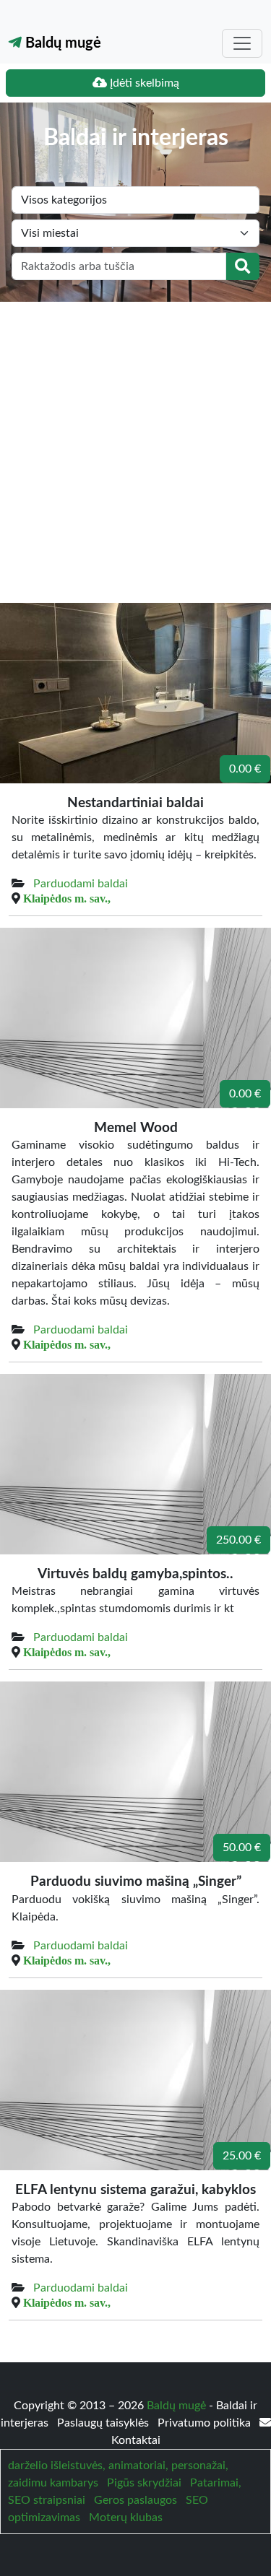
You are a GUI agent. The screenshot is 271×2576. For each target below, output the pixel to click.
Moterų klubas (126, 2518)
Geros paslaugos (135, 2500)
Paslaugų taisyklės (104, 2423)
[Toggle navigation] (242, 43)
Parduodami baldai (81, 884)
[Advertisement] (135, 444)
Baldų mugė (61, 43)
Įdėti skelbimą (143, 83)
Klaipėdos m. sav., (67, 898)
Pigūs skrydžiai (144, 2483)
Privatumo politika (206, 2423)
